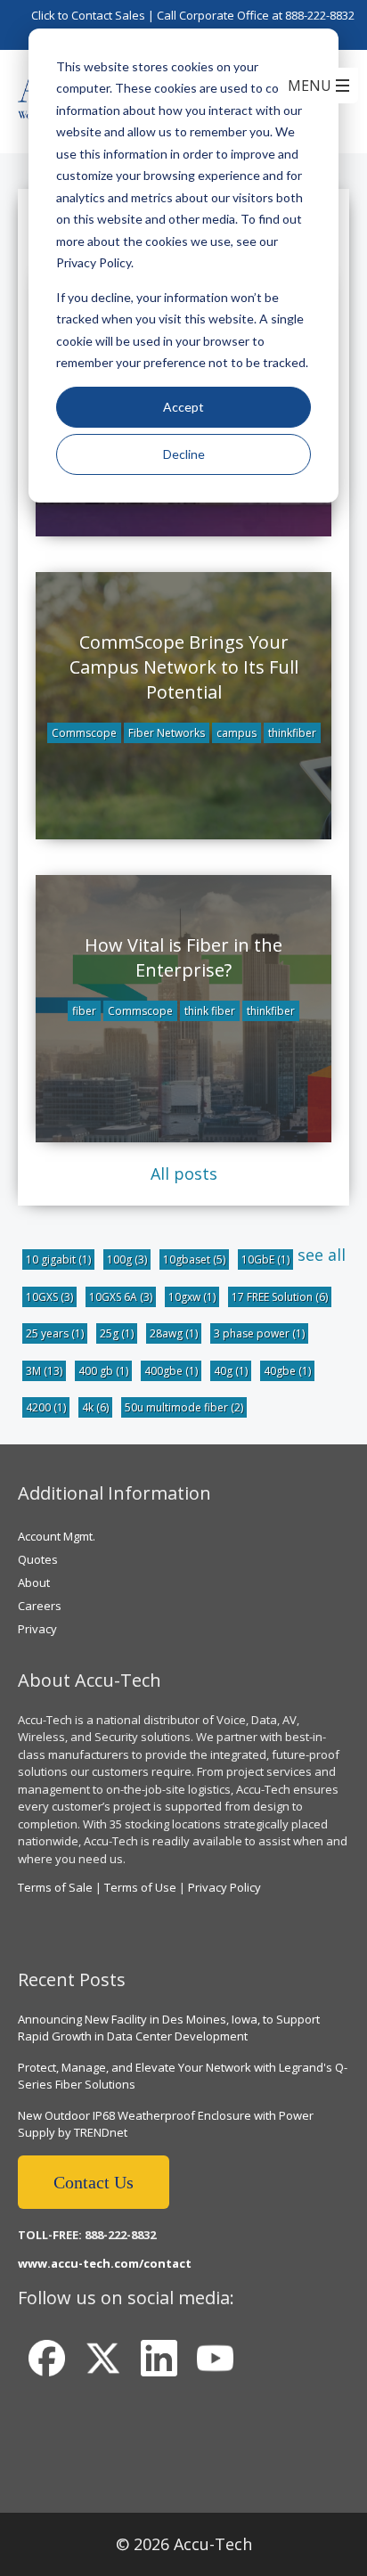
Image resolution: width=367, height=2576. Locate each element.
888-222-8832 (320, 15)
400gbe (171, 1371)
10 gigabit (58, 1259)
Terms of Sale (55, 1887)
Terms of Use (140, 1887)
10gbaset (194, 1259)
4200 (46, 1407)
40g (231, 1371)
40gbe (287, 1371)
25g (117, 1333)
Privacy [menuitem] (37, 1629)
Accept (183, 407)
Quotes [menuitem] (38, 1559)
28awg (174, 1333)
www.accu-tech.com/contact (105, 2263)
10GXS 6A (121, 1297)
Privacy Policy (224, 1887)
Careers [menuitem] (40, 1606)
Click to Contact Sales (88, 15)
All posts (184, 1174)
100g (127, 1259)
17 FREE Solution (280, 1297)
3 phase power (259, 1333)
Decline (184, 454)
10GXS (49, 1297)
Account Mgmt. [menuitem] (57, 1536)
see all (322, 1255)
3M (44, 1371)
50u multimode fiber (184, 1407)
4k (95, 1407)
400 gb (103, 1371)
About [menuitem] (34, 1582)
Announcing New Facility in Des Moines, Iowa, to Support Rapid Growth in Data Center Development (169, 2028)
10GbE (265, 1259)
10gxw (192, 1297)
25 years (55, 1333)
